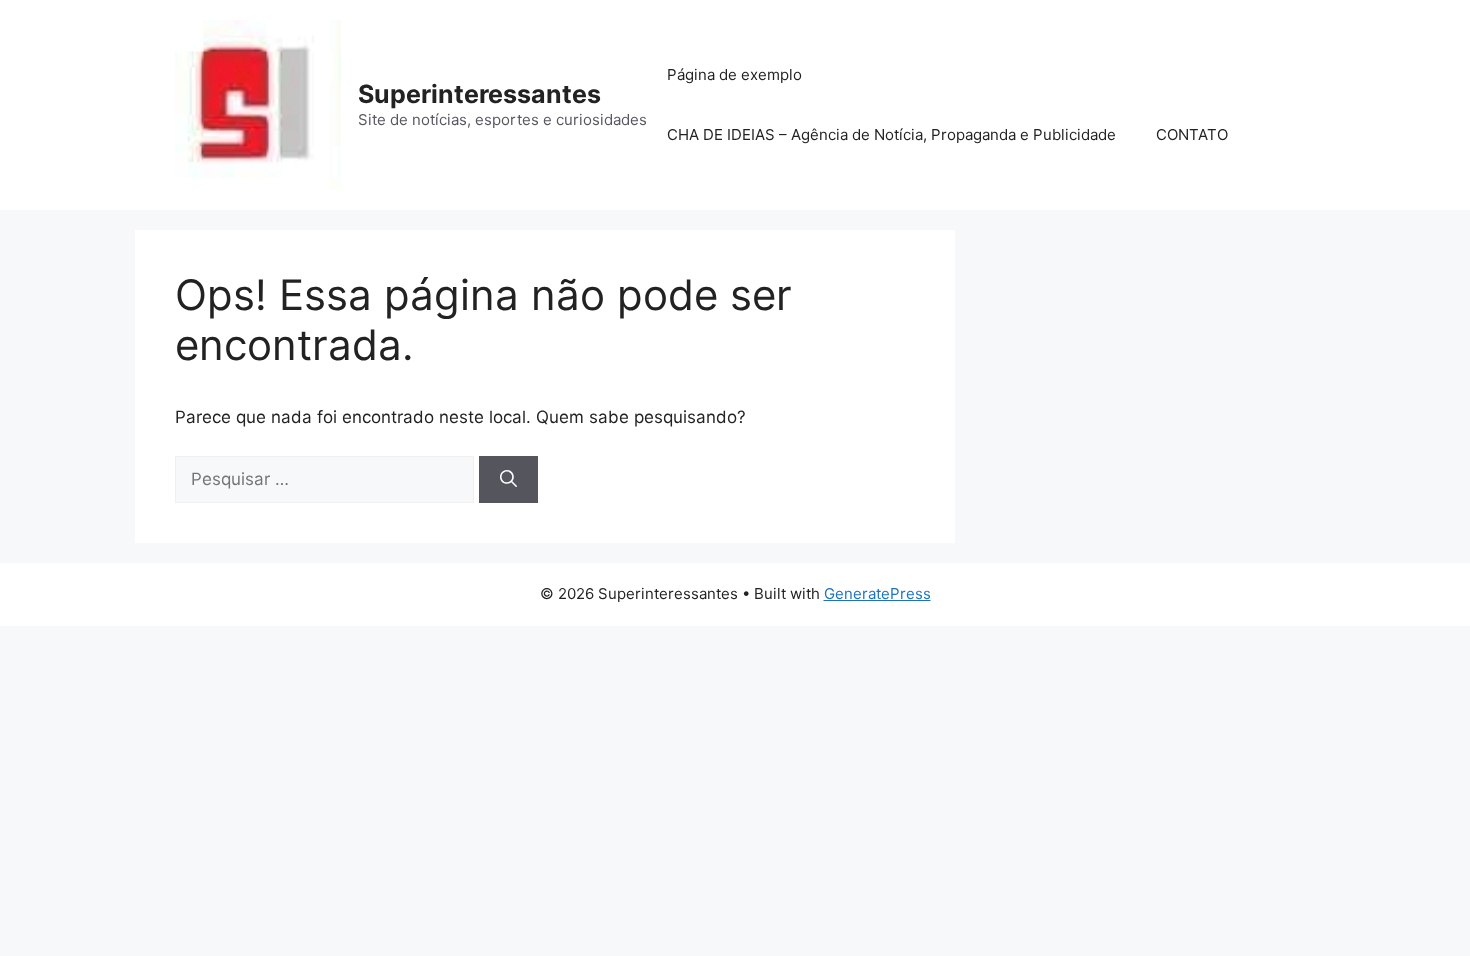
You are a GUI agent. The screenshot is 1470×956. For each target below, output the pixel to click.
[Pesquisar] (508, 480)
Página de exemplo (734, 74)
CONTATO (1192, 134)
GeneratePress (877, 593)
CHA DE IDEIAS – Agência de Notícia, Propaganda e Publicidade (891, 134)
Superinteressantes (479, 94)
